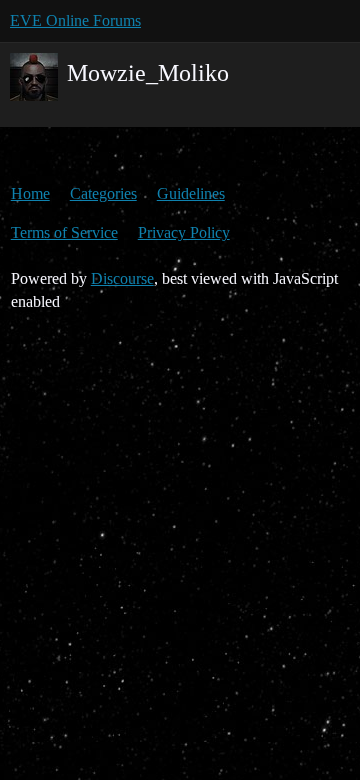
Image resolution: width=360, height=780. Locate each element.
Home (30, 193)
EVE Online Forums (75, 20)
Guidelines (191, 193)
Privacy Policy (184, 232)
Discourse (122, 278)
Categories (103, 193)
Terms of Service (64, 232)
